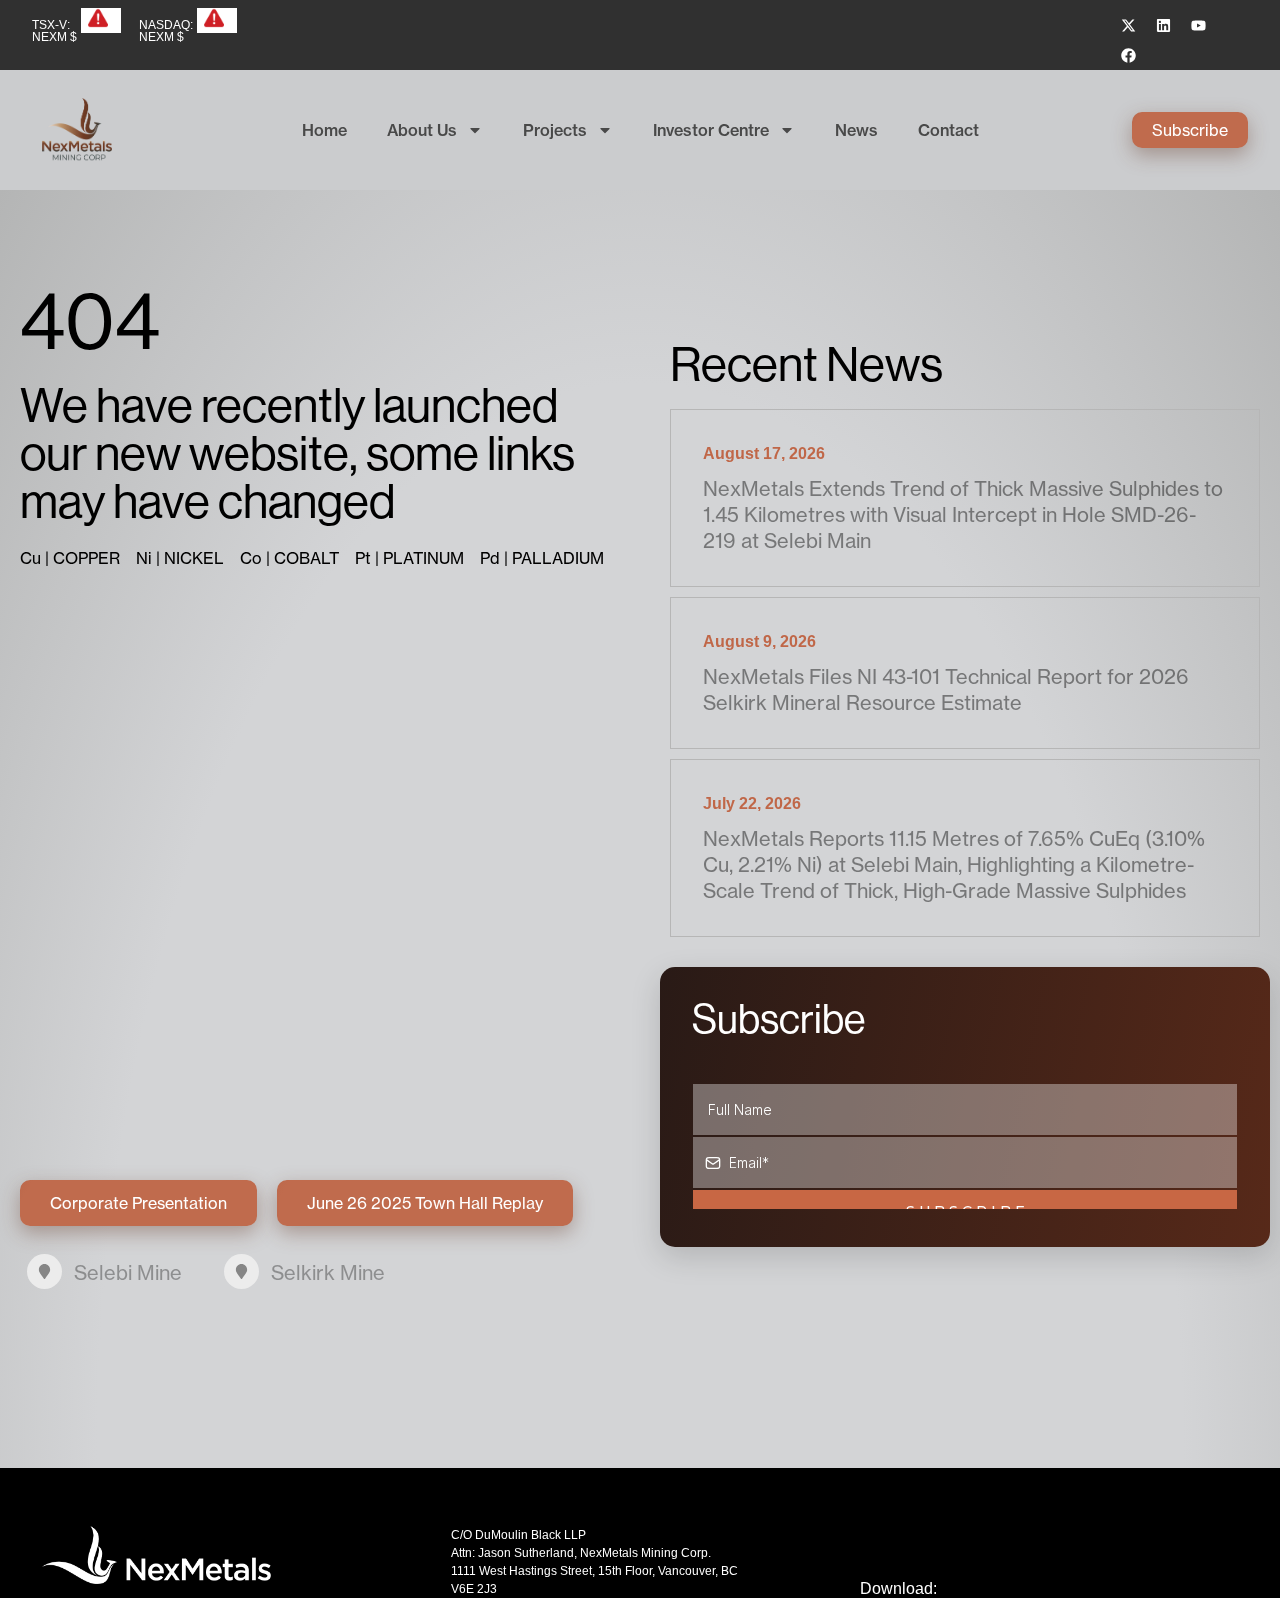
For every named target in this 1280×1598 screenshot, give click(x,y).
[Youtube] (1199, 25)
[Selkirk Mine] (241, 1271)
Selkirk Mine (328, 1272)
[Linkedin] (1164, 25)
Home (324, 130)
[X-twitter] (1129, 25)
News (856, 130)
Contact (948, 130)
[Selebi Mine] (44, 1271)
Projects (555, 130)
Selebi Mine (128, 1272)
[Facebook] (1129, 55)
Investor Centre (711, 130)
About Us (422, 130)
